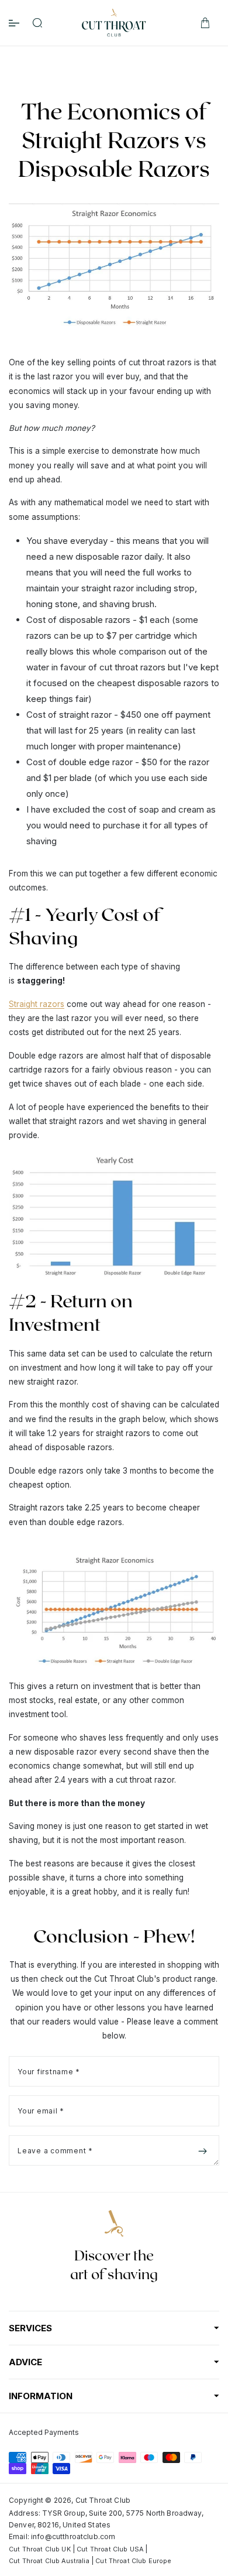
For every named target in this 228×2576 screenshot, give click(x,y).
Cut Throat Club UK (40, 2549)
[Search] (37, 23)
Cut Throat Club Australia (49, 2561)
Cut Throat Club (103, 2500)
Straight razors (37, 1004)
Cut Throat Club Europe (133, 2561)
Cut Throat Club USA (110, 2549)
